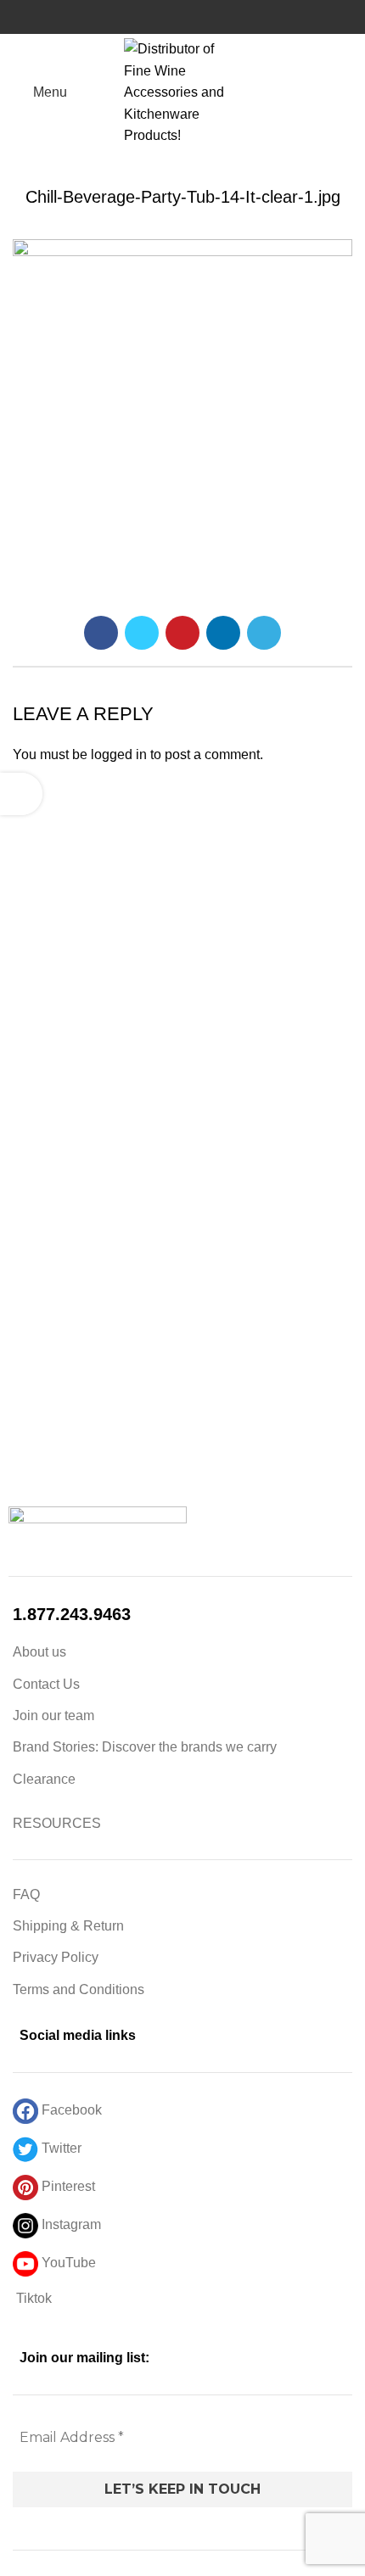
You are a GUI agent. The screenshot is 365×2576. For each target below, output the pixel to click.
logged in (119, 754)
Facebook (70, 2110)
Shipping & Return (68, 1926)
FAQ (26, 1894)
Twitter (60, 2148)
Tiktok (32, 2298)
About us (39, 1652)
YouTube (67, 2263)
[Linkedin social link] (223, 633)
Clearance (44, 1779)
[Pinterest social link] (182, 633)
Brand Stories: (57, 1747)
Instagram (70, 2224)
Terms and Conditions (79, 1989)
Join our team (53, 1715)
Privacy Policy (56, 1957)
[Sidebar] (21, 794)
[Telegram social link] (264, 633)
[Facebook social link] (101, 633)
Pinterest (67, 2186)
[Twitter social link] (142, 633)
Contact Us (46, 1684)
